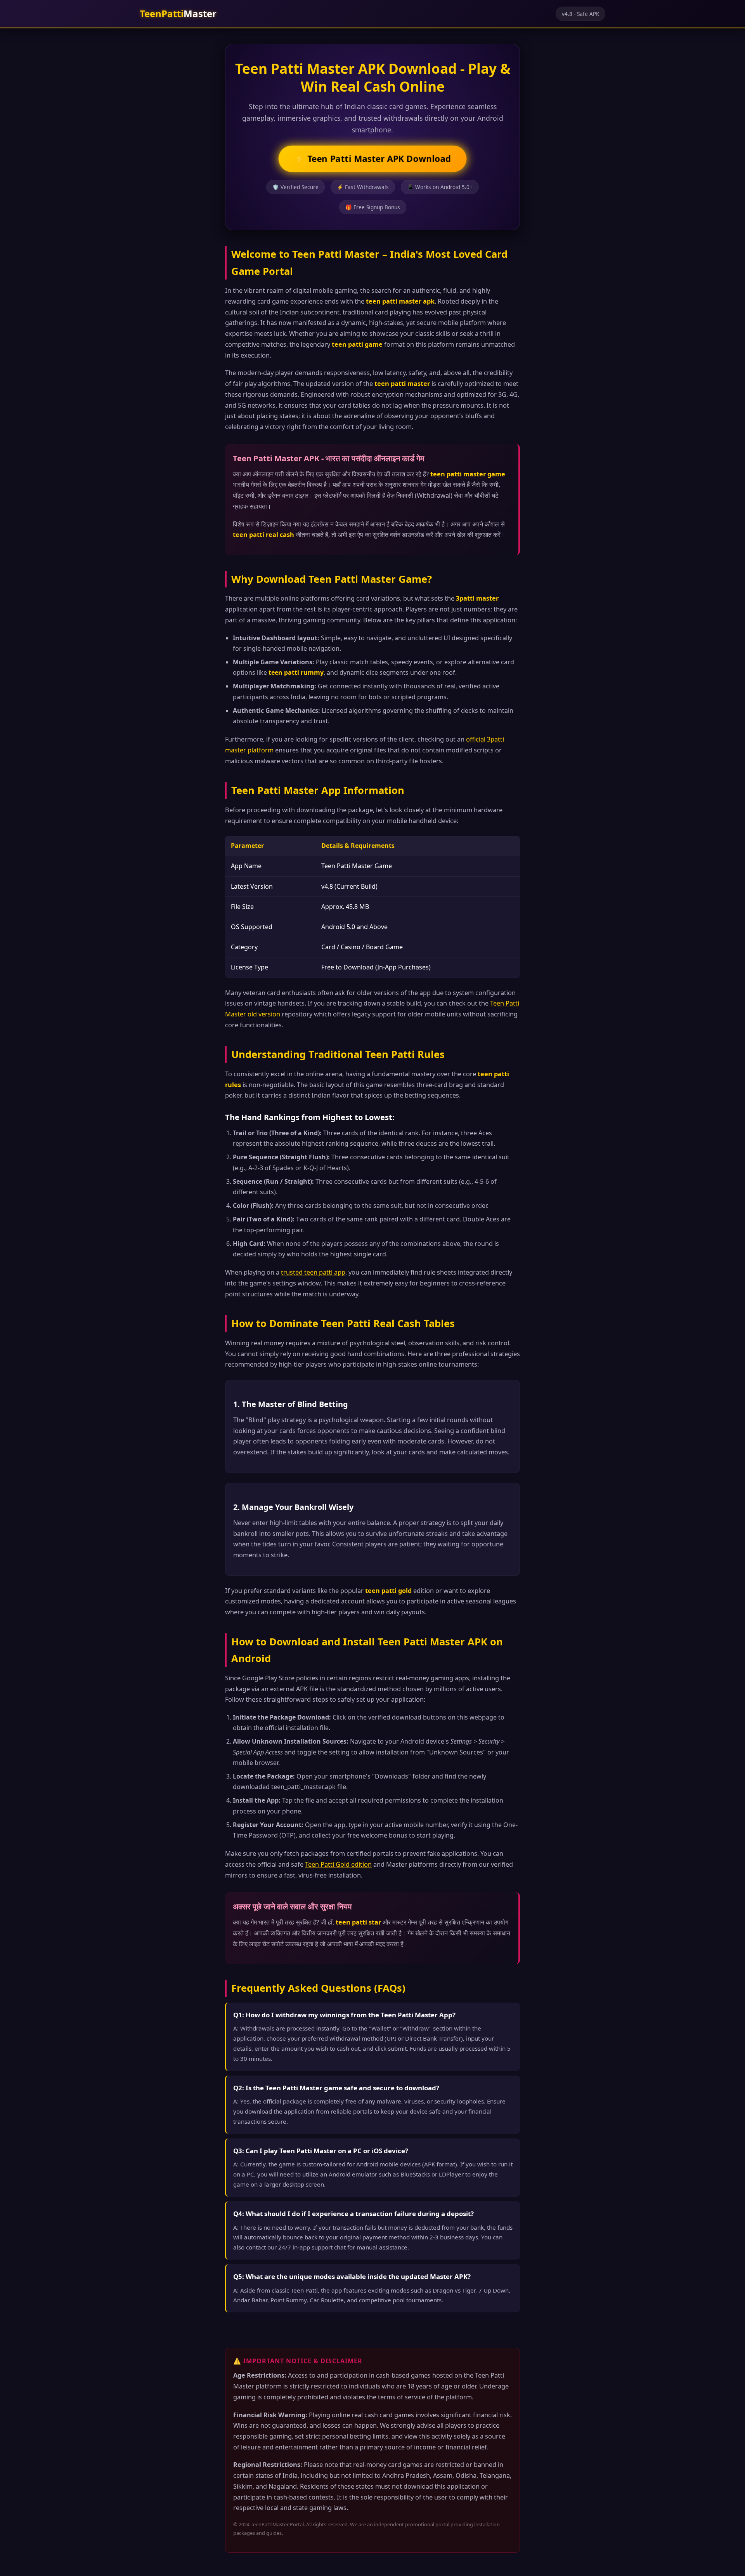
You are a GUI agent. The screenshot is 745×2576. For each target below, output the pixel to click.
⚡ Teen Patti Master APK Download (372, 159)
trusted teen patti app (313, 1272)
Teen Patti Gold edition (338, 1864)
